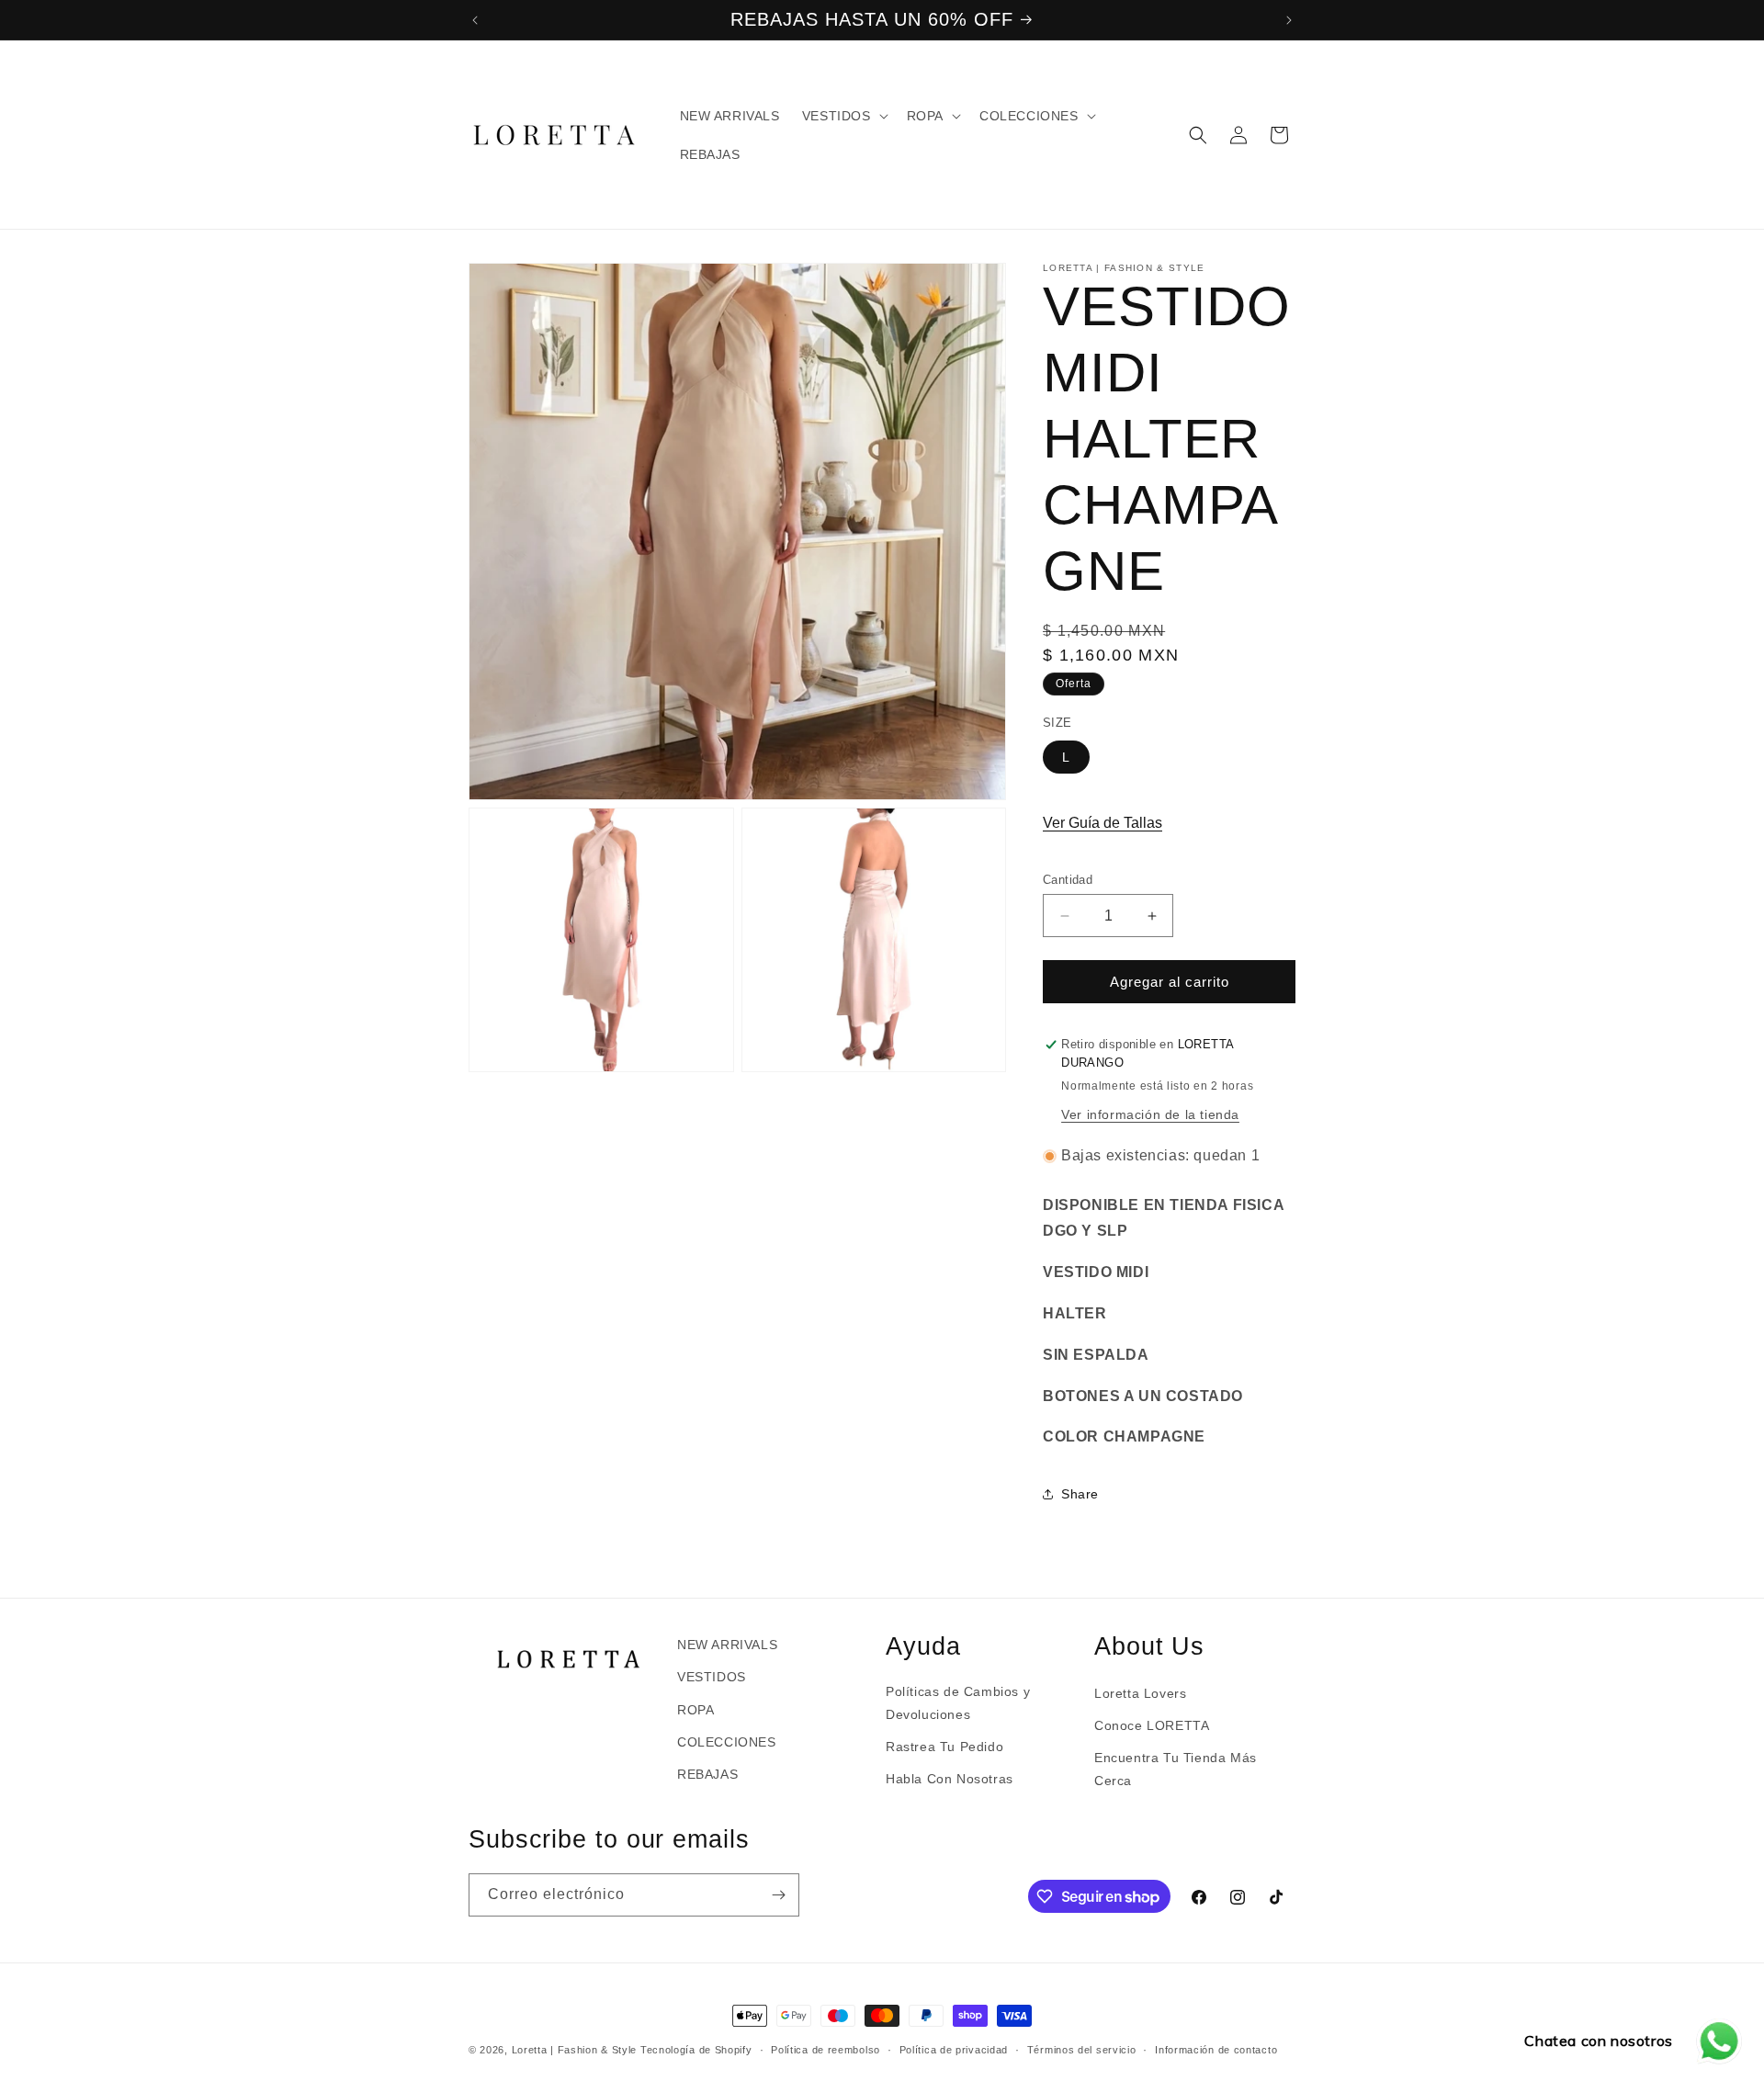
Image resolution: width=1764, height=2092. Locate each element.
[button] (843, 116)
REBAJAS (707, 1774)
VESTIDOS (712, 1677)
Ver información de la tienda (1150, 1114)
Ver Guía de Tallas (1102, 823)
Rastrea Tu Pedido (944, 1747)
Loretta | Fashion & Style (575, 2050)
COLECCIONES (727, 1742)
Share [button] (1080, 1494)
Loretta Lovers (1140, 1693)
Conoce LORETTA (1152, 1725)
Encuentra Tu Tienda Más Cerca (1176, 1769)
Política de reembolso (825, 2050)
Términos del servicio (1082, 2050)
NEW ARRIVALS (727, 1645)
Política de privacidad (954, 2050)
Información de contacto (1216, 2050)
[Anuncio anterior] (475, 20)
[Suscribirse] (778, 1895)
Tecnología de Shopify (696, 2050)
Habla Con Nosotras (950, 1779)
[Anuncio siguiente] (1289, 20)
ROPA (695, 1710)
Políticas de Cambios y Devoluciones (958, 1703)
